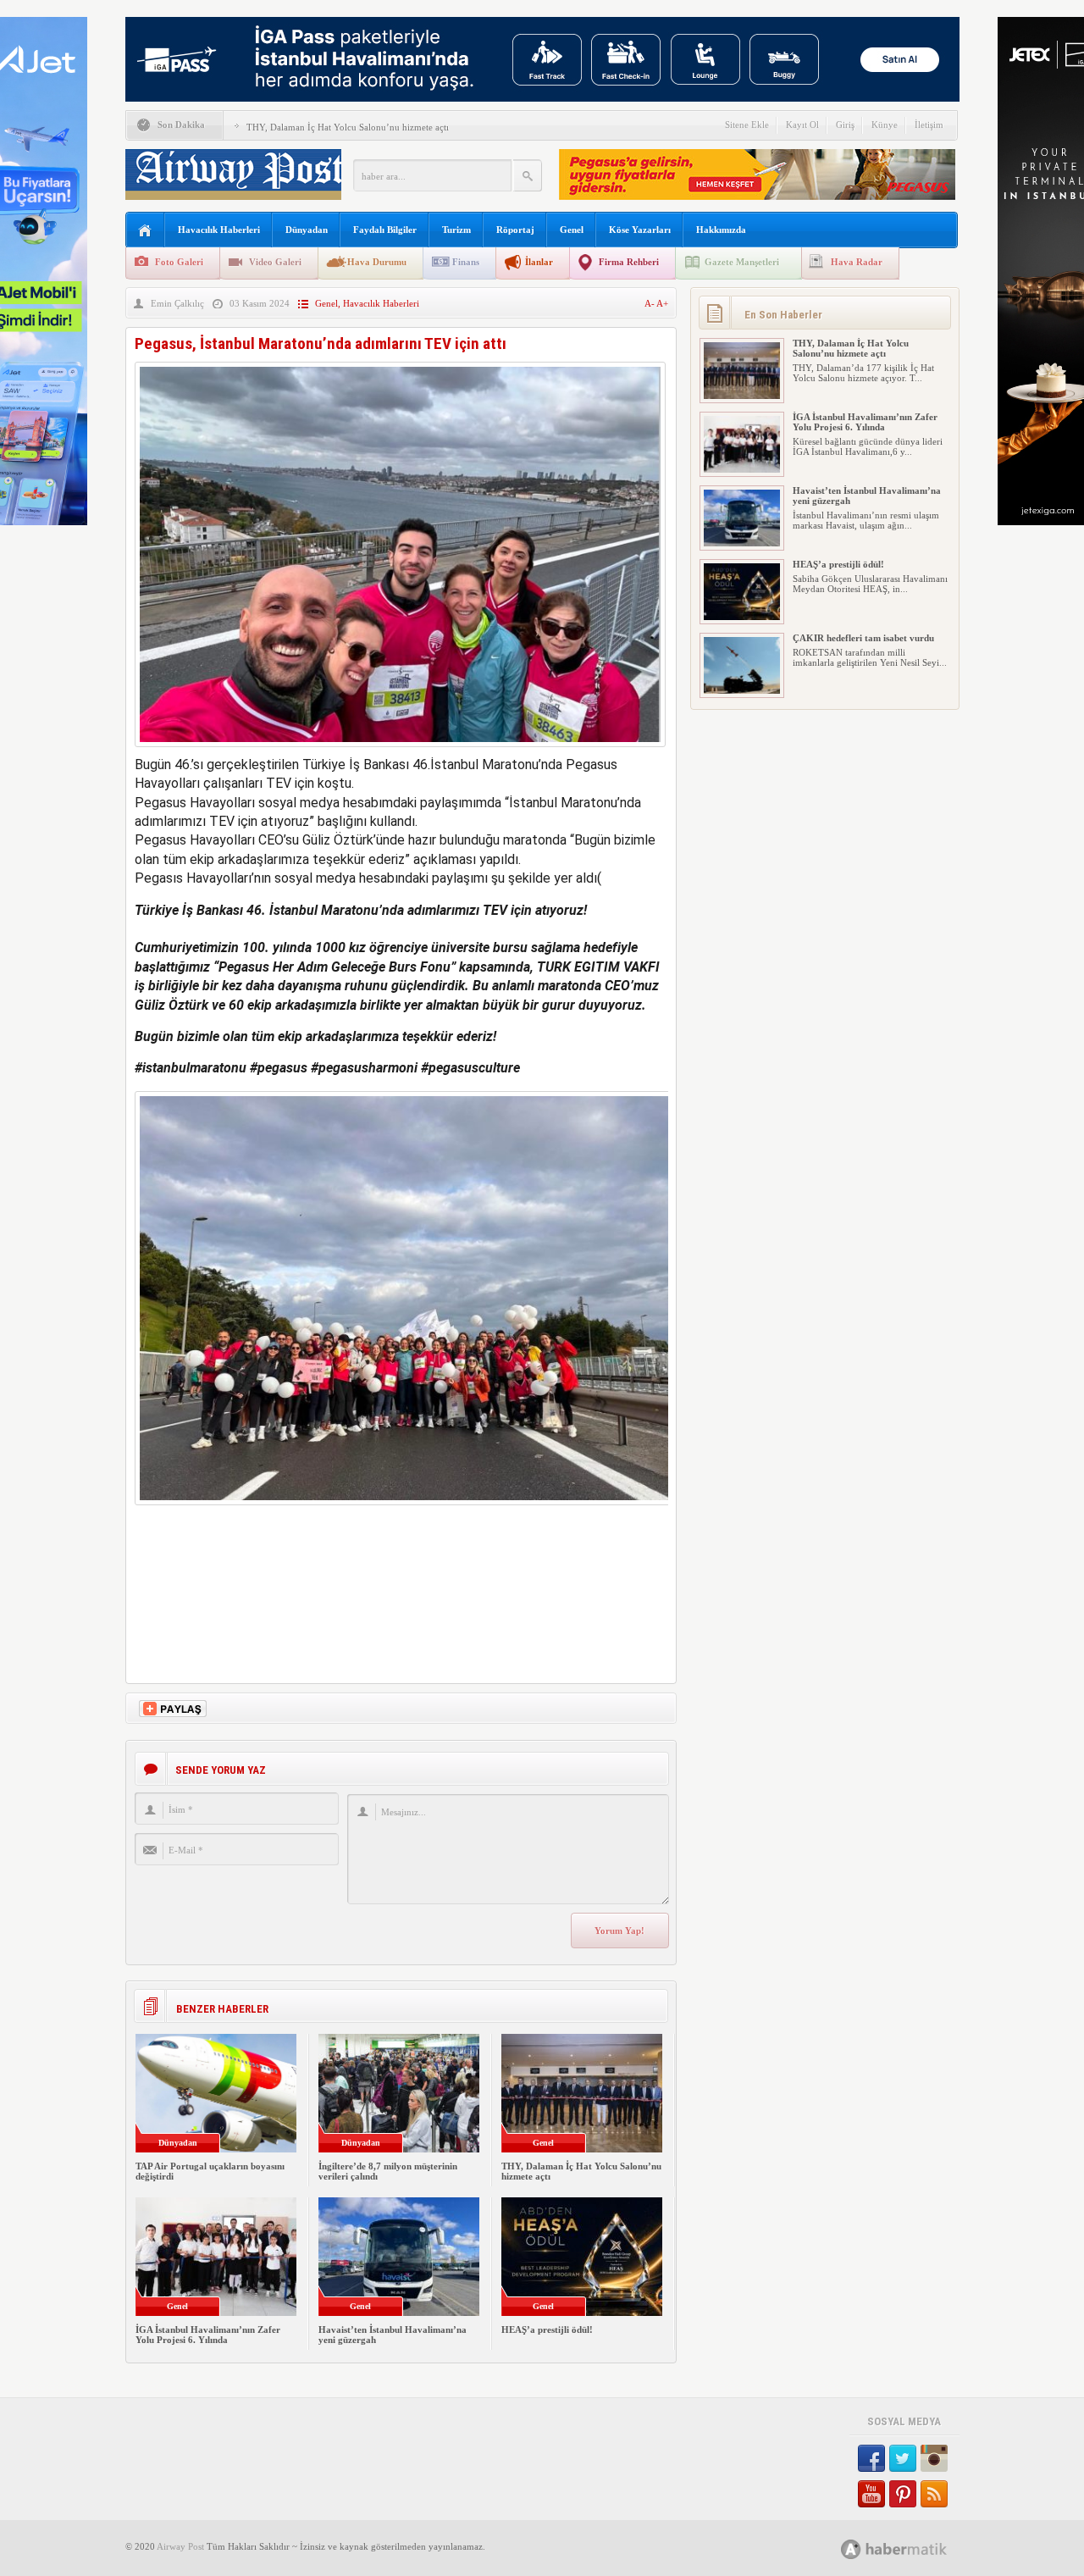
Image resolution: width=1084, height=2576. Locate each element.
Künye (885, 125)
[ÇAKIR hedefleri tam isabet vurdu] (742, 690)
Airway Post (180, 2546)
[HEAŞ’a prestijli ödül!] (742, 617)
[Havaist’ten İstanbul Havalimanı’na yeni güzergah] (742, 543)
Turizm (456, 230)
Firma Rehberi (629, 262)
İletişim (929, 125)
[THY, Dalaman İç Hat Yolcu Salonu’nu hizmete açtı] (742, 396)
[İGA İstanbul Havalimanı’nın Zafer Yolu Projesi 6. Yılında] (742, 469)
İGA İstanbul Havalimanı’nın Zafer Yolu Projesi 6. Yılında (208, 2335)
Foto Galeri (179, 262)
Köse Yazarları (640, 230)
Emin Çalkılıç (177, 303)
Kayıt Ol (802, 125)
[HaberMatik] (913, 2548)
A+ (662, 303)
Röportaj (515, 230)
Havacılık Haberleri (219, 230)
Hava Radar (857, 262)
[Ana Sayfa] (145, 231)
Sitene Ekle (747, 125)
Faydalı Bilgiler (385, 230)
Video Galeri (275, 262)
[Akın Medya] (851, 2549)
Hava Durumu (377, 262)
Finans (466, 262)
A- (650, 303)
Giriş (845, 125)
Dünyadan (307, 230)
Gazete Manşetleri (742, 262)
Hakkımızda (721, 230)
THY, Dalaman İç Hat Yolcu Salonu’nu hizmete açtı (348, 127)
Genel (572, 230)
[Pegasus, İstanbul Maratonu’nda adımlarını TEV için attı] (400, 751)
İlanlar (539, 262)
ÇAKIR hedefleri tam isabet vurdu (863, 638)
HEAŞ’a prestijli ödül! (547, 2329)
